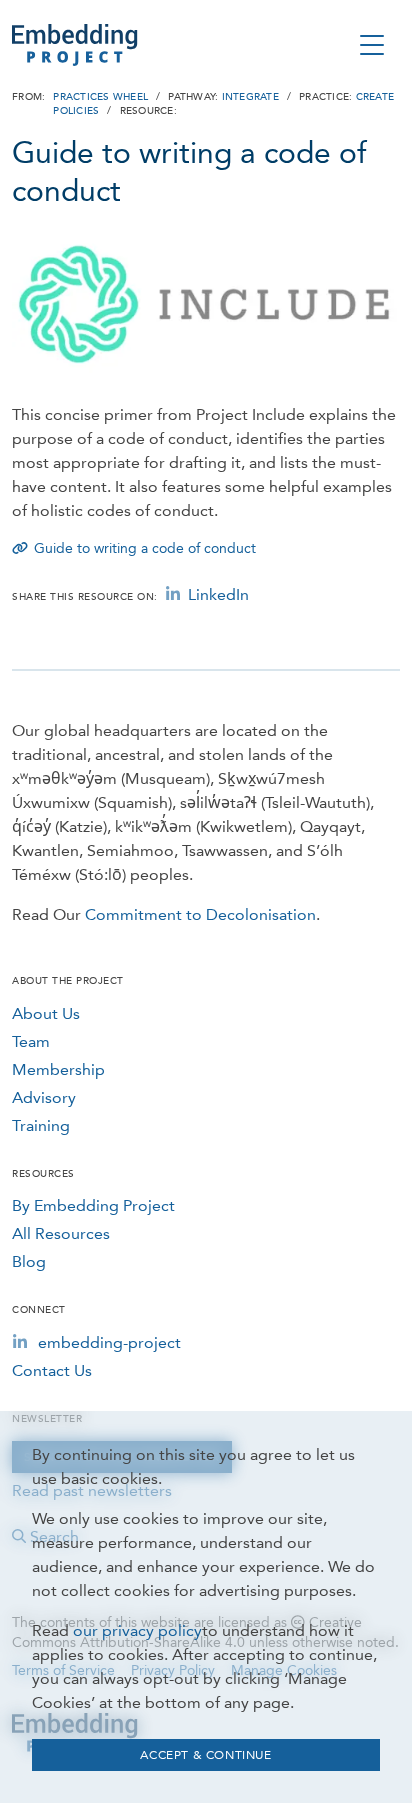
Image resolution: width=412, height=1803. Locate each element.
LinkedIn (218, 594)
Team (31, 1041)
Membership (58, 1069)
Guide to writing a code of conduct (145, 548)
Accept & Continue (205, 1755)
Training (41, 1125)
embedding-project (109, 1342)
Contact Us (52, 1370)
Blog (29, 1261)
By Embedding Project (93, 1205)
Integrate (250, 97)
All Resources (61, 1233)
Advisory (44, 1097)
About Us (46, 1013)
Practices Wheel (100, 97)
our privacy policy (137, 1630)
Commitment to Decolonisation (200, 914)
